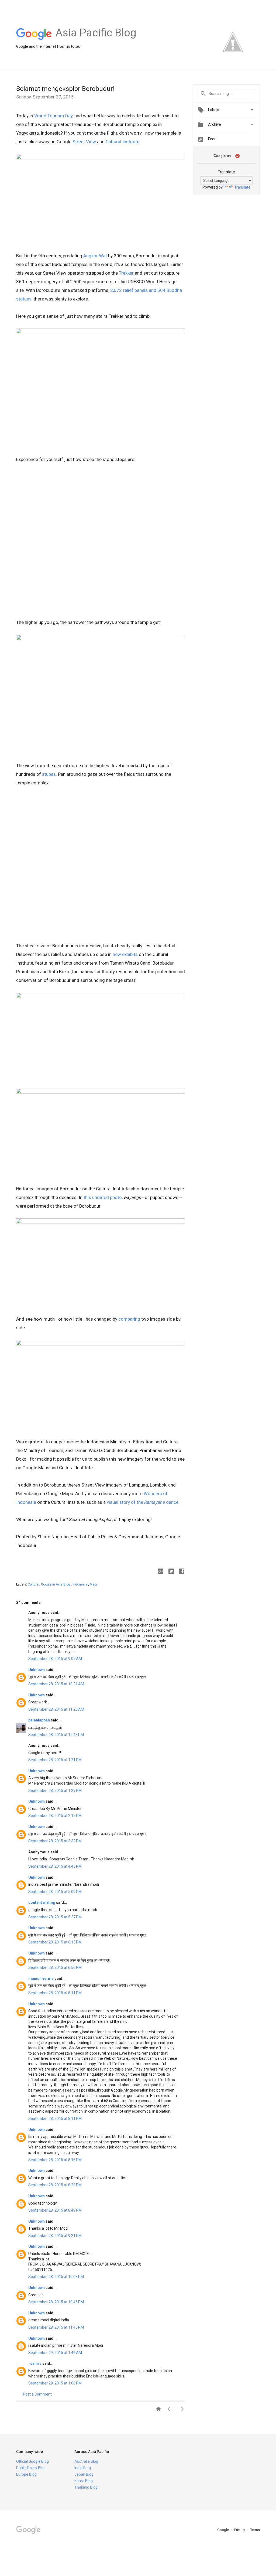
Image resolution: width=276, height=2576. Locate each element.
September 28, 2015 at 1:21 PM (55, 1760)
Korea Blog (84, 2481)
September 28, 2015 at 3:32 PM (55, 1841)
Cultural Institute (123, 142)
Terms (255, 2530)
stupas (49, 774)
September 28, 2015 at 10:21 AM (56, 1684)
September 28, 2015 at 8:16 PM (55, 2160)
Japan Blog (84, 2474)
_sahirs (35, 2363)
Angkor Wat (95, 256)
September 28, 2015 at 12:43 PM (56, 1735)
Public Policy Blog (31, 2468)
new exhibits (125, 954)
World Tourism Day (53, 116)
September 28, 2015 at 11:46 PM (56, 2327)
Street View (84, 142)
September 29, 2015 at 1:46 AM (55, 2353)
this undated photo (103, 1197)
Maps (94, 1584)
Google (223, 2530)
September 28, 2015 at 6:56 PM (55, 1967)
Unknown (37, 1670)
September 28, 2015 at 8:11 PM (55, 1993)
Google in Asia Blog (56, 1584)
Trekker (126, 273)
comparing (129, 1319)
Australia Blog (86, 2461)
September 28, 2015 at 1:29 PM (55, 1791)
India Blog (83, 2468)
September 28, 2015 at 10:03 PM (56, 2277)
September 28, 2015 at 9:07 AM (55, 1659)
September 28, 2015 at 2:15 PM (55, 1816)
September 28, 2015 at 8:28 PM (55, 2185)
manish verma (41, 1979)
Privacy (240, 2530)
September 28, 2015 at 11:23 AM (56, 1709)
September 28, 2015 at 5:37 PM (55, 1917)
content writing (42, 1902)
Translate (242, 187)
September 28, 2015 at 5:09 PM (55, 1892)
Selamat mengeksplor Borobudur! (65, 89)
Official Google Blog (32, 2461)
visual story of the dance (143, 1502)
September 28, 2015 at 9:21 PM (55, 2236)
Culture (34, 1584)
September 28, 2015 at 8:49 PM (55, 2210)
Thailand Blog (86, 2487)
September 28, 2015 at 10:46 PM (56, 2302)
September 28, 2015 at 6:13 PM (55, 1942)
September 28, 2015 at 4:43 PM (55, 1866)
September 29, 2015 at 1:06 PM (55, 2383)
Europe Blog (26, 2474)
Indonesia (80, 1584)
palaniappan (39, 1720)
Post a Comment (37, 2394)
